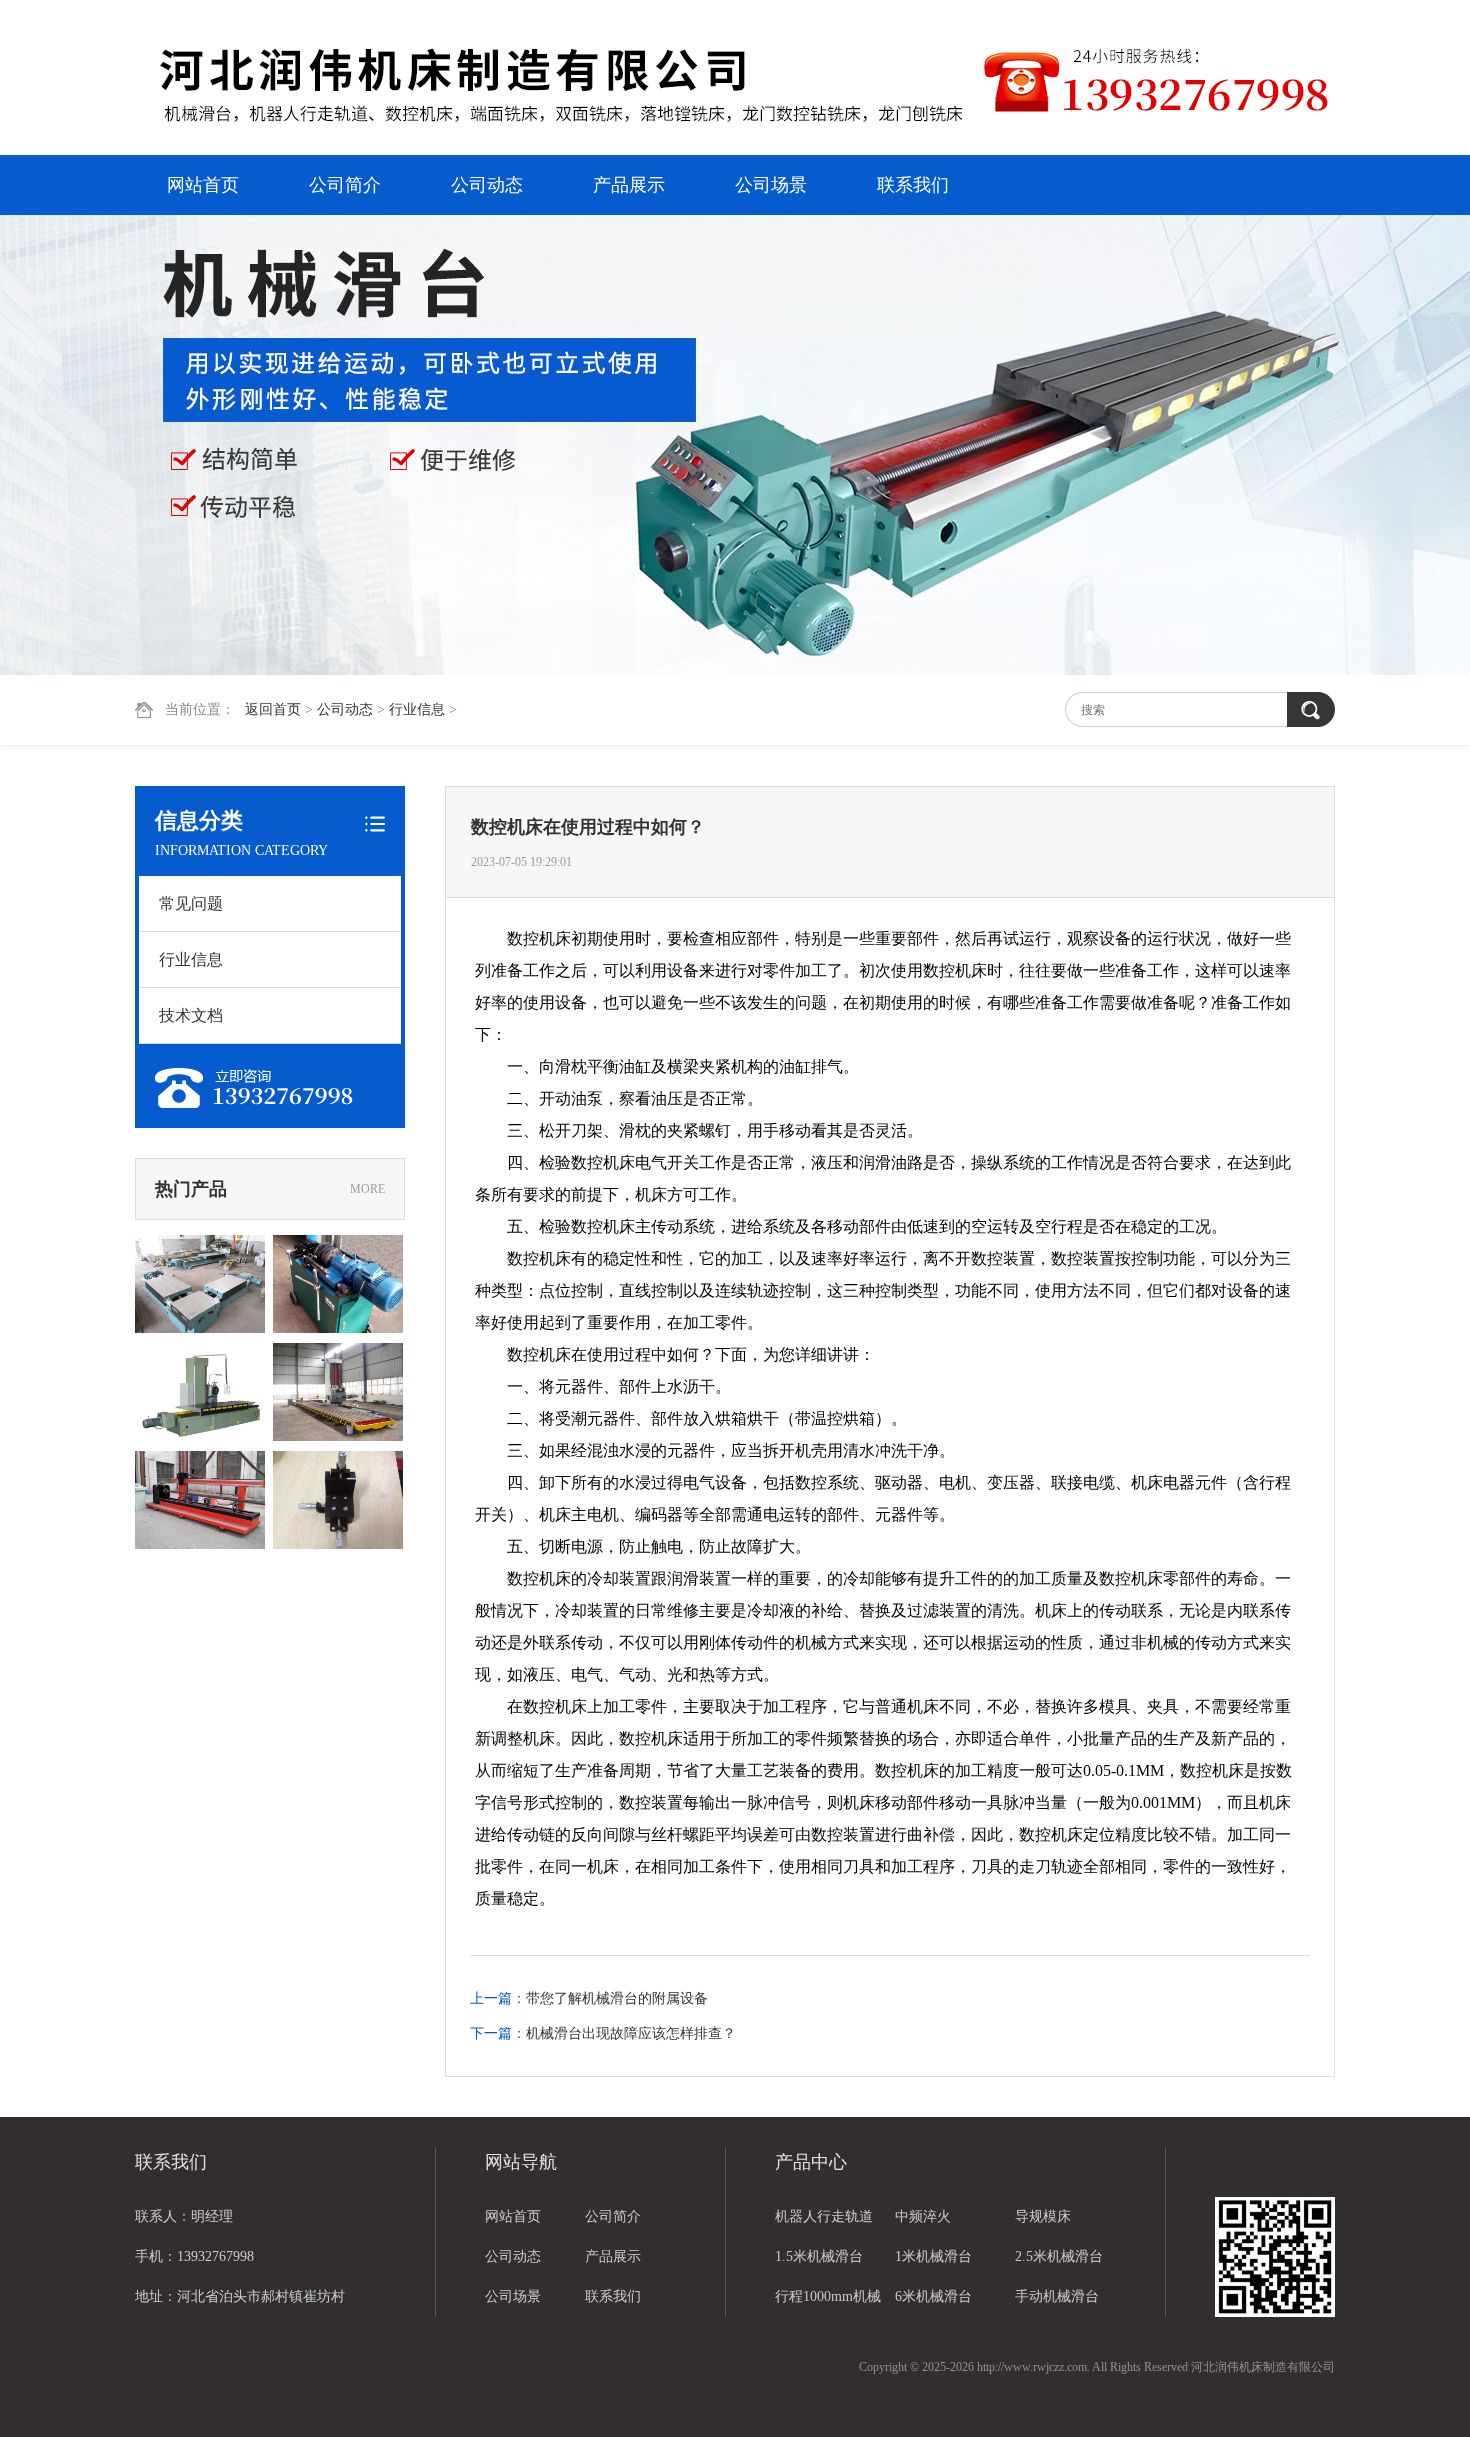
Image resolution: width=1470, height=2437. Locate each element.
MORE (367, 1189)
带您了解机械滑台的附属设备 (617, 1998)
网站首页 (203, 185)
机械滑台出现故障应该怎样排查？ (631, 2033)
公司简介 (345, 185)
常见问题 (191, 903)
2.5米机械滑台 (1059, 2256)
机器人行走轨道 (824, 2216)
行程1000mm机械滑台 (828, 2303)
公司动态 (487, 185)
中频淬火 (923, 2216)
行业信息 (417, 709)
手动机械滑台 (1057, 2296)
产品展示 (629, 185)
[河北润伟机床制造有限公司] (560, 80)
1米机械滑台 (933, 2256)
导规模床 (1043, 2216)
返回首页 (273, 709)
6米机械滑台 (933, 2296)
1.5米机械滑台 (819, 2256)
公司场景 (771, 185)
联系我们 (913, 185)
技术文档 (191, 1015)
